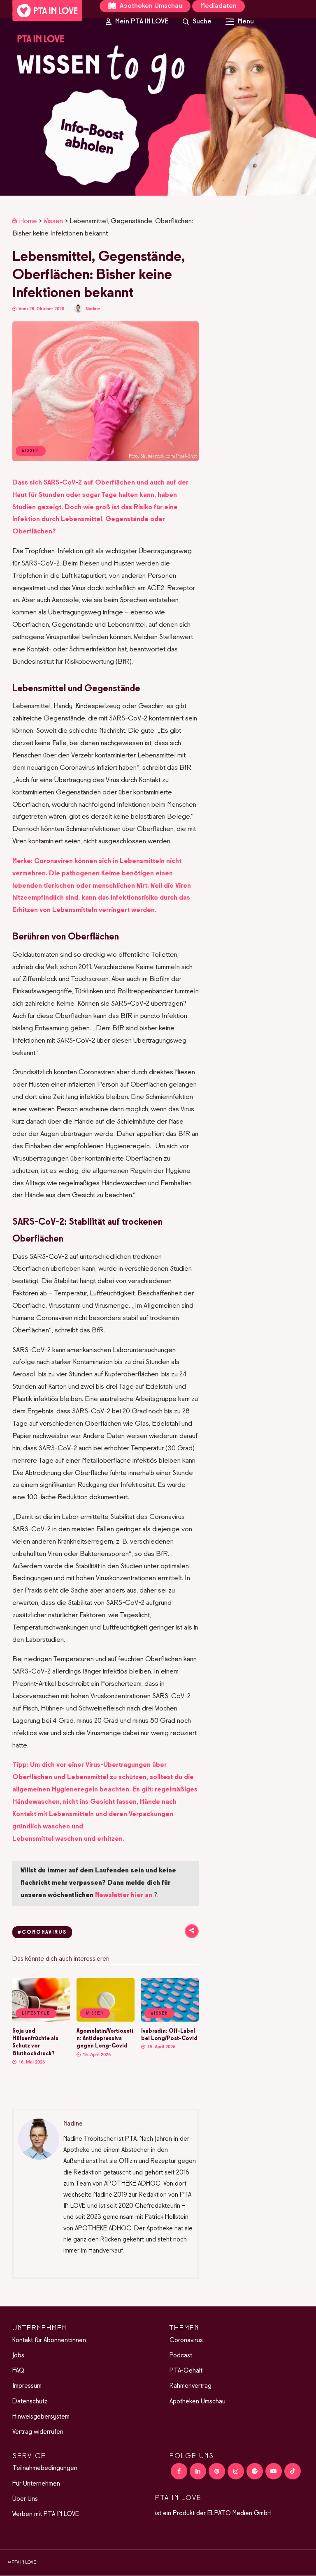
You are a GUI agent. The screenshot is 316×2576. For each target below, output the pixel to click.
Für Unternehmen (36, 2484)
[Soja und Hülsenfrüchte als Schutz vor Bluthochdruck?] (41, 2020)
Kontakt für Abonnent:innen (49, 2341)
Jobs (18, 2356)
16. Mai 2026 (31, 2062)
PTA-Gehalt (186, 2371)
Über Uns (25, 2499)
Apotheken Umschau (150, 6)
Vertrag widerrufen (38, 2432)
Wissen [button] (95, 2013)
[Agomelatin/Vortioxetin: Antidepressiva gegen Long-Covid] (105, 2020)
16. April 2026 (96, 2055)
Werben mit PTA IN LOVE (46, 2514)
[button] (158, 107)
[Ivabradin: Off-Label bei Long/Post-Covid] (170, 2020)
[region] (158, 107)
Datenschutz (30, 2402)
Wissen (53, 222)
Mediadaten (218, 6)
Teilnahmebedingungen (45, 2469)
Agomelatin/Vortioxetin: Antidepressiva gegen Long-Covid (105, 2039)
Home (28, 222)
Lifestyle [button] (36, 2013)
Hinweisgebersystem (41, 2417)
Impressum (27, 2387)
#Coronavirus (42, 1932)
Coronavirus (186, 2341)
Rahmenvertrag (191, 2387)
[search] (197, 22)
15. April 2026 (161, 2047)
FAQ (18, 2371)
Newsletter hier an (124, 1895)
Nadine (93, 309)
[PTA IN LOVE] (47, 11)
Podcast (181, 2356)
